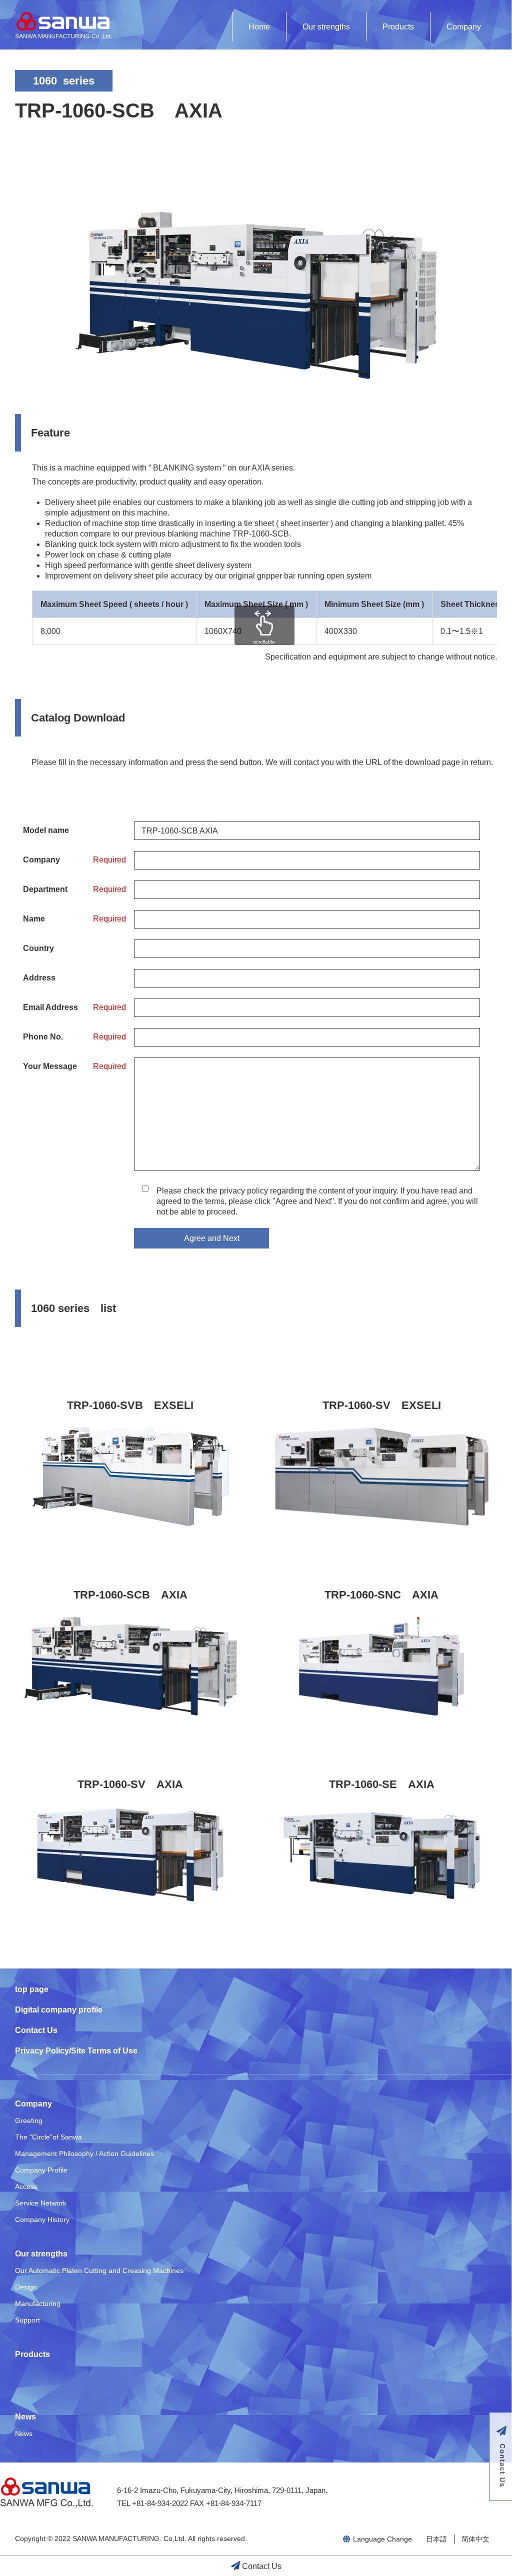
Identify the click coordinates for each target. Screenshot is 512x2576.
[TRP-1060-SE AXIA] (382, 1855)
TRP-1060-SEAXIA (382, 1784)
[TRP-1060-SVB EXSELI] (130, 1476)
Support (27, 2320)
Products (398, 27)
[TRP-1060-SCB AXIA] (130, 1666)
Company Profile (41, 2170)
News (25, 2417)
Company (464, 27)
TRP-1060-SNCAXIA (381, 1595)
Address (39, 978)
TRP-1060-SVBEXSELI (130, 1405)
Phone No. (43, 1037)
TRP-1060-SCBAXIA (130, 1595)
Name (34, 919)
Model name (46, 830)
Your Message (50, 1066)
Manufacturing (38, 2303)
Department (45, 889)
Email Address (50, 1007)
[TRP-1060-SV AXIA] (130, 1855)
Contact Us (36, 2030)
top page (32, 1989)
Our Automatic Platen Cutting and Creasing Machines (99, 2270)
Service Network (41, 2203)
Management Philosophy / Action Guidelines (84, 2153)
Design (26, 2287)
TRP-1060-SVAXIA (130, 1784)
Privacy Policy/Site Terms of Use (76, 2051)
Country (38, 948)
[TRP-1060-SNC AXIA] (382, 1666)
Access (26, 2186)
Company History (42, 2219)
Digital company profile (59, 2010)
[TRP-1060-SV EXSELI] (382, 1476)
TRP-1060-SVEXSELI (382, 1405)
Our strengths (326, 27)
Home (259, 27)
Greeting (29, 2120)
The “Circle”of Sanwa (48, 2137)
